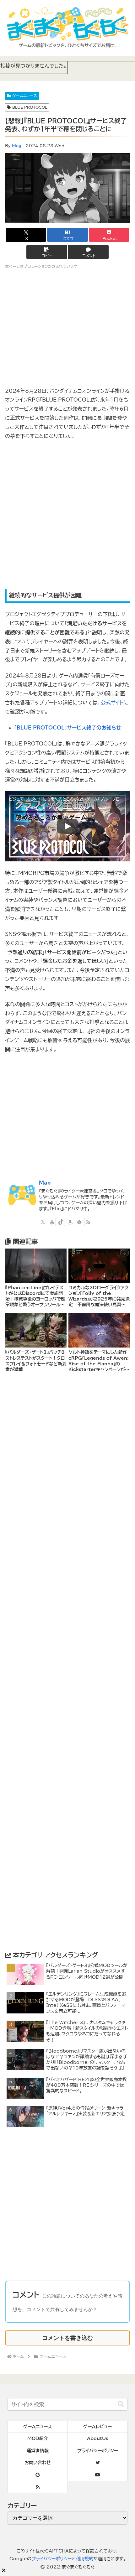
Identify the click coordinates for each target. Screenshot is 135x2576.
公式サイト (112, 703)
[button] (47, 252)
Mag (17, 146)
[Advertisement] (67, 515)
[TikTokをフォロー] (61, 1222)
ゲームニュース (25, 96)
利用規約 (84, 2559)
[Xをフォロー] (43, 1222)
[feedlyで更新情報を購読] (79, 1222)
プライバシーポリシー (51, 2559)
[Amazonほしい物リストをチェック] (70, 1222)
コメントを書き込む (67, 2338)
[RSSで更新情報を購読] (88, 1222)
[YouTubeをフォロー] (52, 1222)
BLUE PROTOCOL (30, 107)
